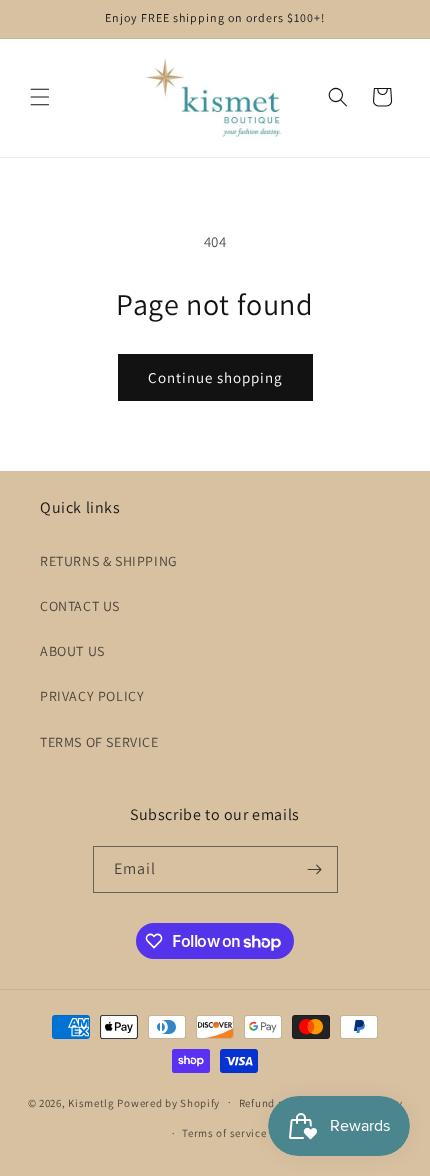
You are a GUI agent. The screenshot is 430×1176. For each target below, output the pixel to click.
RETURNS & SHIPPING (109, 561)
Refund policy (274, 1103)
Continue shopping (215, 377)
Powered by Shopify (168, 1102)
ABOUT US (72, 651)
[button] (40, 97)
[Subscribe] (315, 869)
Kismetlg (91, 1102)
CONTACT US (80, 606)
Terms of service (224, 1133)
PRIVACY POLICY (92, 696)
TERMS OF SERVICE (99, 742)
